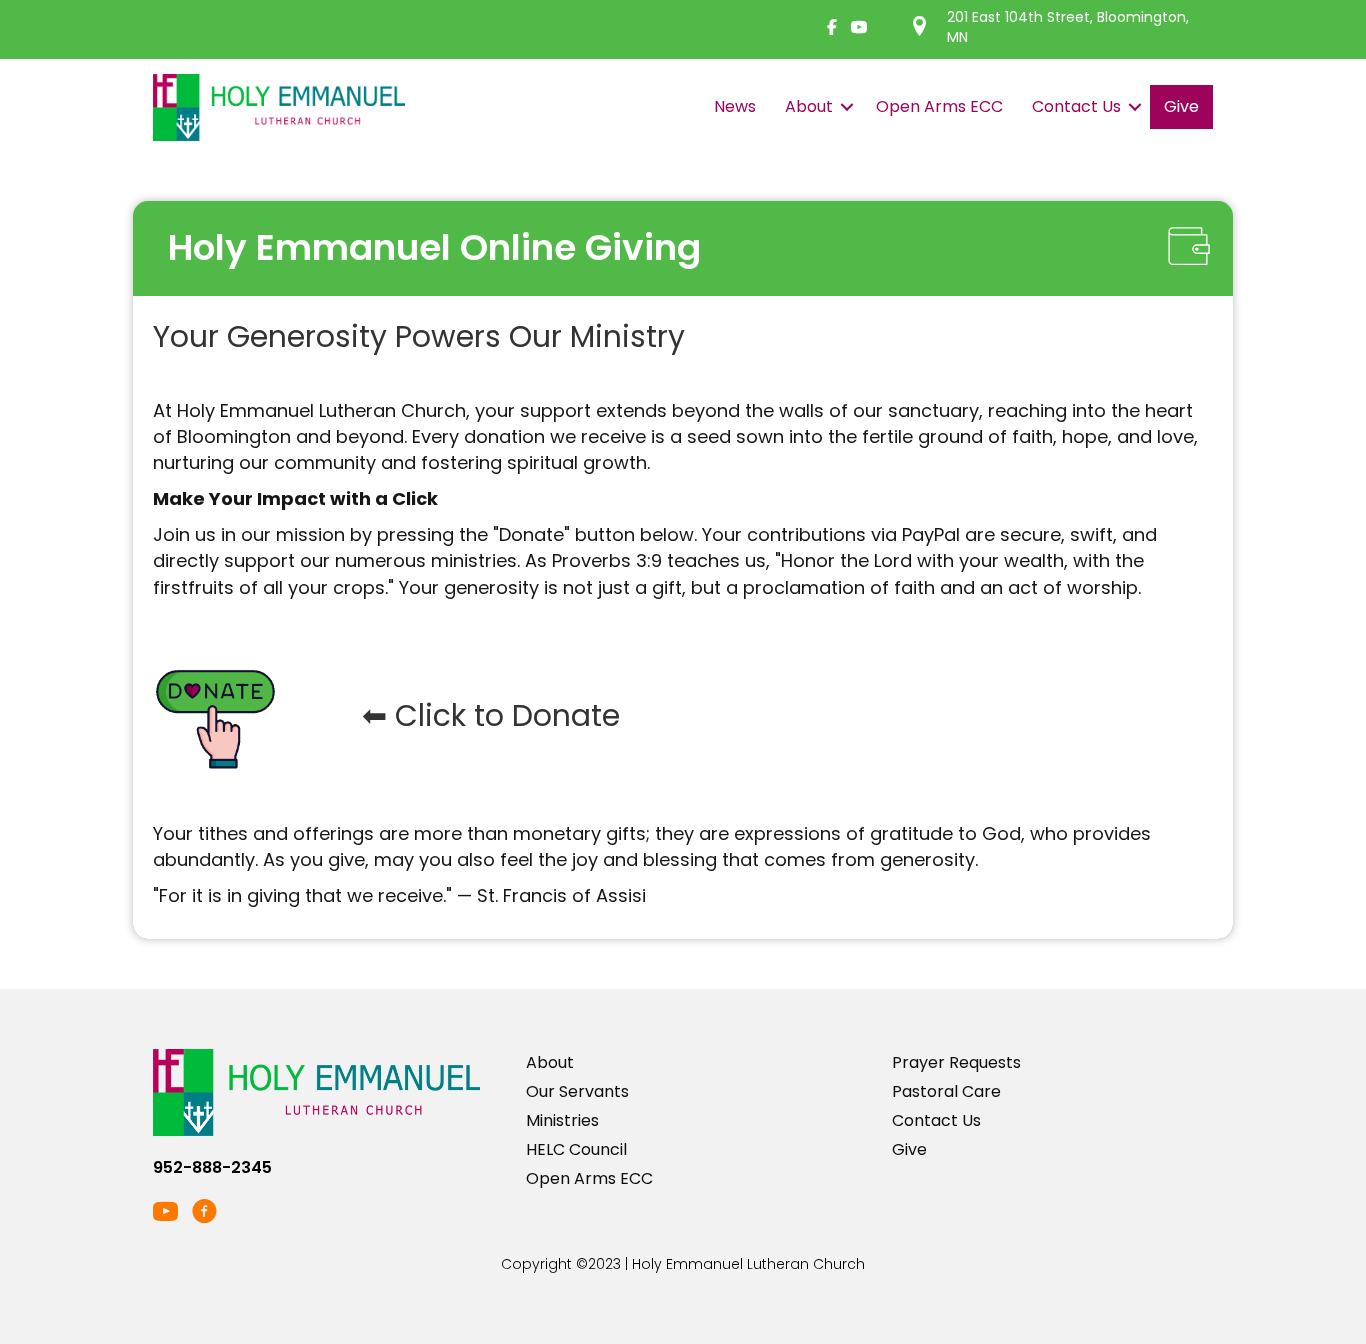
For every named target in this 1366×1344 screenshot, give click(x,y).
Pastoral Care (946, 1091)
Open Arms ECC (939, 106)
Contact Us (1076, 106)
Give (1181, 106)
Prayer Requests (956, 1062)
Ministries (562, 1120)
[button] (847, 107)
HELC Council (576, 1149)
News (735, 106)
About (809, 106)
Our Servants (577, 1091)
